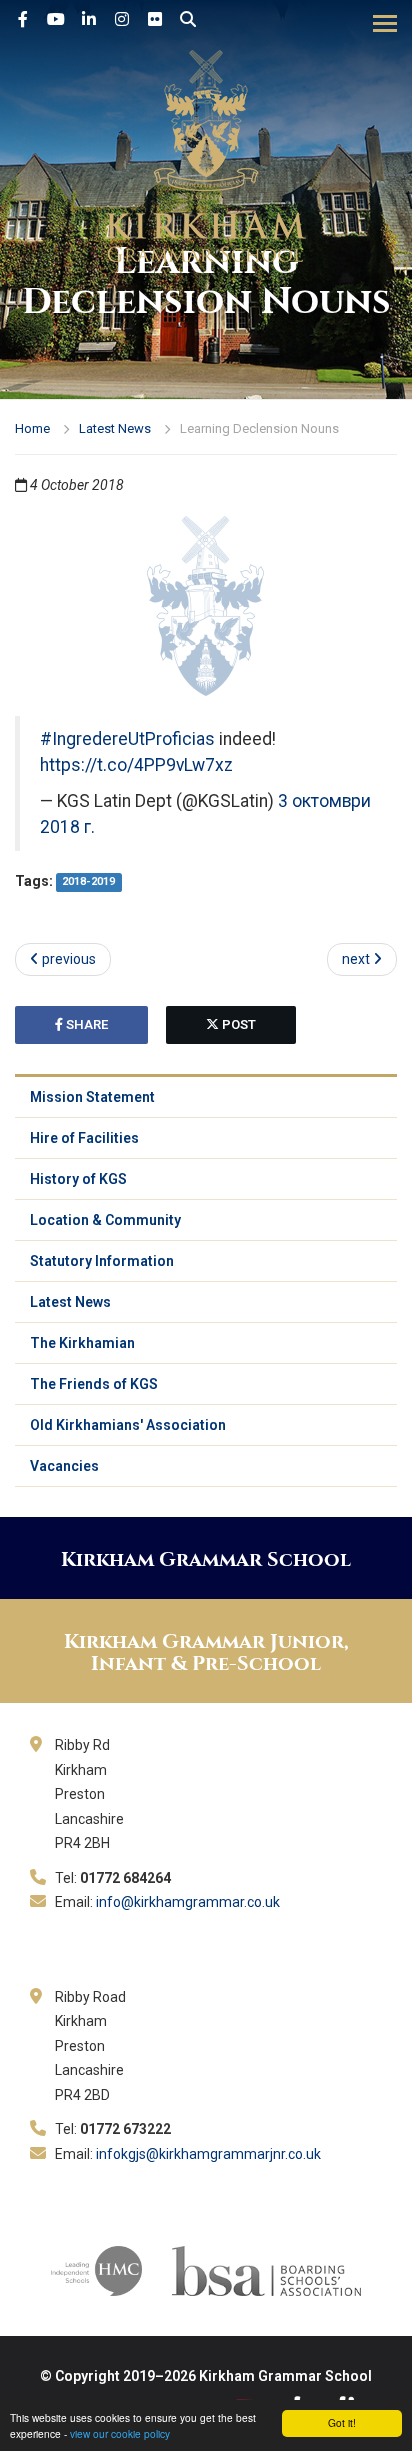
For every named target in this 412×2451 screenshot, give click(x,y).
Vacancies (64, 1466)
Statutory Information (102, 1261)
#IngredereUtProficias (127, 739)
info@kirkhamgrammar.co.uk (188, 1902)
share (85, 1024)
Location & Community (105, 1220)
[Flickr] (155, 20)
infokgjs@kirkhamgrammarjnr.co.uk (208, 2154)
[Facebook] (23, 20)
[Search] (188, 20)
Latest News (115, 428)
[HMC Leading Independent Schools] (96, 2270)
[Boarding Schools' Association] (266, 2270)
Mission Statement (92, 1097)
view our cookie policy (120, 2433)
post (237, 1024)
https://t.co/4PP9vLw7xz (136, 765)
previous (67, 959)
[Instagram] (122, 20)
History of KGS (78, 1179)
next (357, 959)
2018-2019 (88, 882)
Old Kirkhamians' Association (128, 1425)
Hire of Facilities (84, 1138)
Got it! (342, 2422)
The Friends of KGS (94, 1384)
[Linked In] (89, 20)
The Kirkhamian (82, 1343)
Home (32, 428)
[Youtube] (56, 20)
